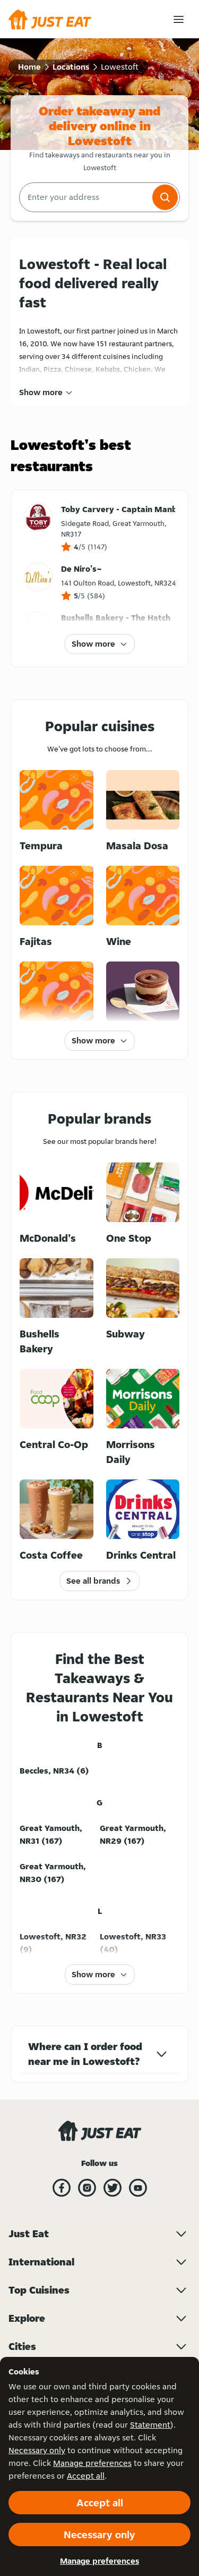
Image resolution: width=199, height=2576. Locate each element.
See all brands (93, 1581)
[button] (165, 197)
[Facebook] (62, 2188)
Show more (41, 392)
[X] (113, 2188)
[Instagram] (87, 2188)
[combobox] (85, 197)
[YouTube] (138, 2188)
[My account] (179, 19)
